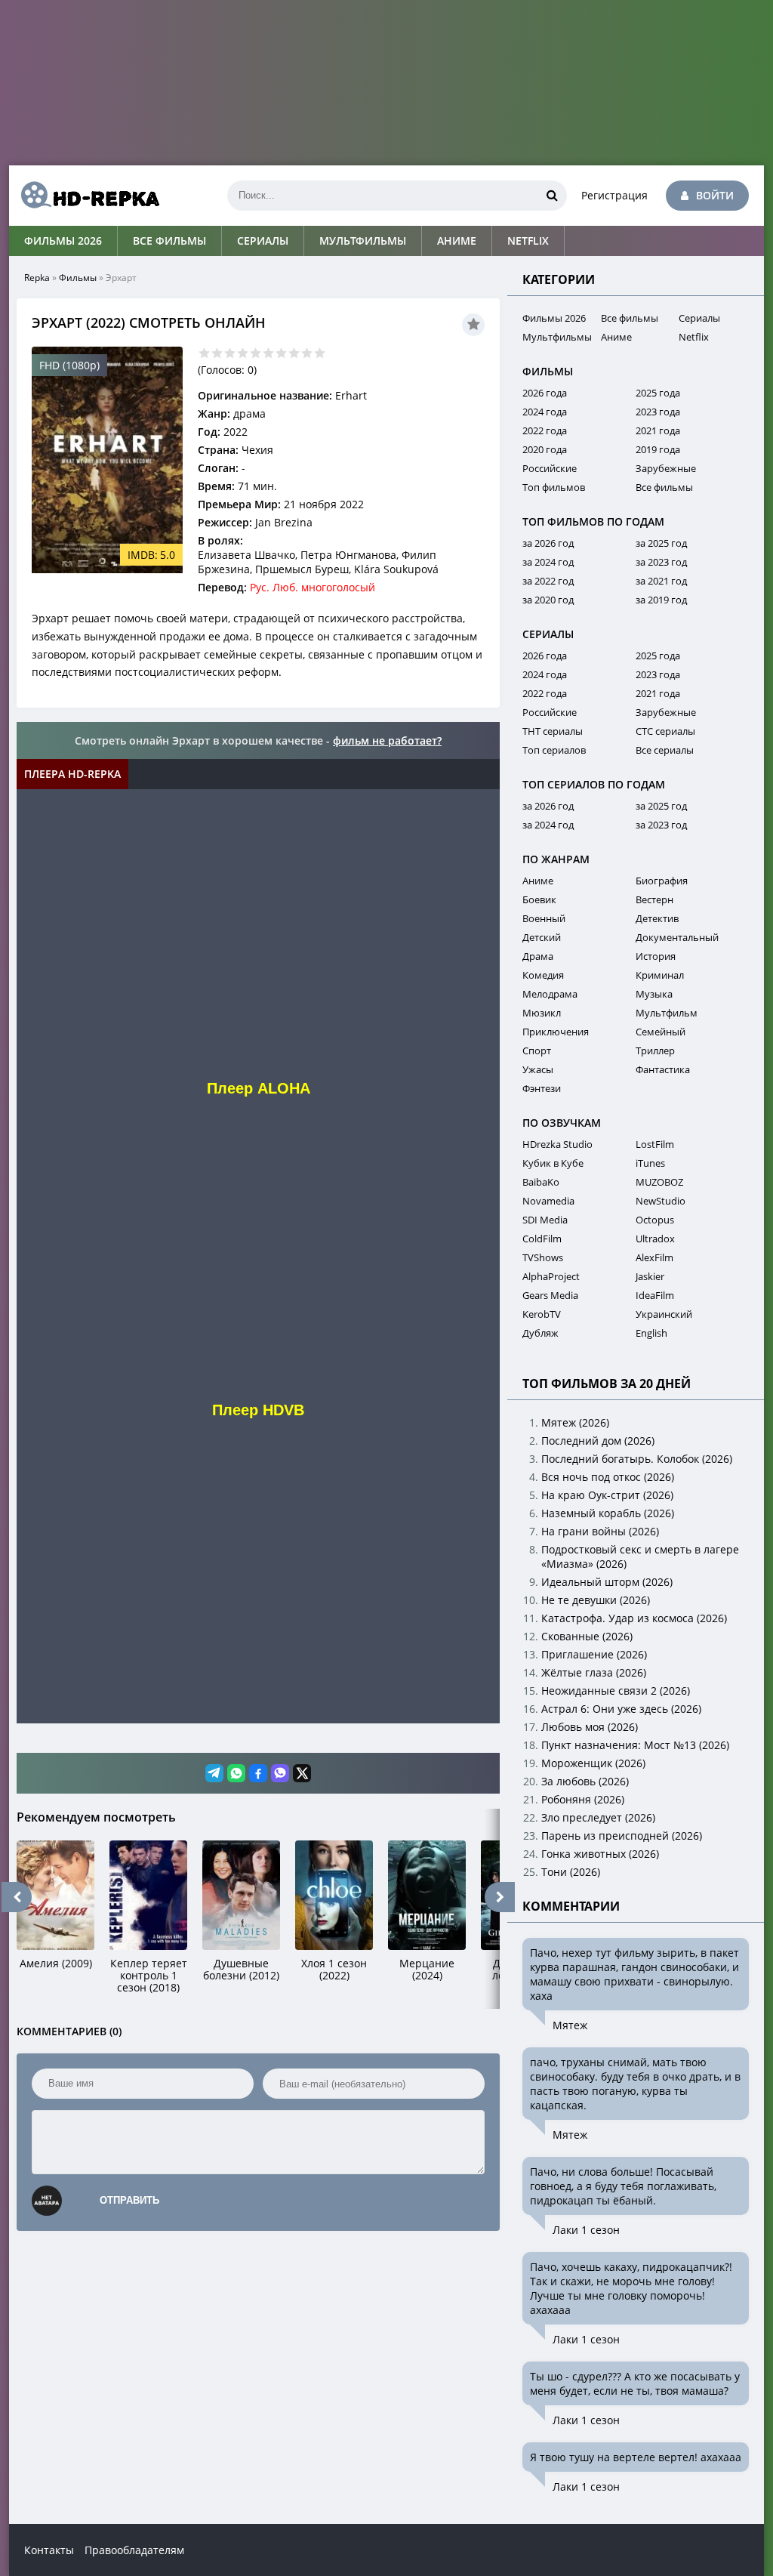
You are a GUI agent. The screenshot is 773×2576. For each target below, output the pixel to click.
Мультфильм (667, 1013)
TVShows (543, 1257)
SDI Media (545, 1220)
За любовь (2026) (585, 1781)
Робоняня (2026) (583, 1799)
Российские (550, 468)
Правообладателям (134, 2550)
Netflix (528, 241)
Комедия (543, 975)
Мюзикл (542, 1013)
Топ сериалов (554, 750)
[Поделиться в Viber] (280, 1773)
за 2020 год (548, 600)
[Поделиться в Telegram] (214, 1773)
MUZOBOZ (659, 1182)
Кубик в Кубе (553, 1163)
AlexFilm (654, 1257)
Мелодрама (550, 994)
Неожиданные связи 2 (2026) (616, 1691)
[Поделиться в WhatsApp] (236, 1773)
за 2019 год (661, 600)
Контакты (49, 2550)
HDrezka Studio (557, 1144)
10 (320, 353)
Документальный (677, 937)
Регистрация (614, 195)
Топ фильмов (554, 487)
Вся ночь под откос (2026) (608, 1477)
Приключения (556, 1032)
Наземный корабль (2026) (608, 1513)
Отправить (129, 2200)
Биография (662, 881)
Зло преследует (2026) (598, 1817)
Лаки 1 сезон (586, 2230)
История (656, 956)
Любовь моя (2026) (590, 1727)
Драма (538, 956)
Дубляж (540, 1333)
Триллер (655, 1050)
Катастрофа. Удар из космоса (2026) (634, 1618)
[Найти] (552, 196)
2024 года (545, 412)
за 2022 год (548, 581)
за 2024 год (548, 562)
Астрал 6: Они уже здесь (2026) (621, 1709)
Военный (544, 918)
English (651, 1333)
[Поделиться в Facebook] (258, 1773)
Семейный (661, 1032)
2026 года (545, 393)
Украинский (664, 1314)
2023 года (658, 412)
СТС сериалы (665, 731)
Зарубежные (666, 468)
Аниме (457, 241)
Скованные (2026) (587, 1636)
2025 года (658, 393)
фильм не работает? (387, 740)
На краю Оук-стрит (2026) (607, 1495)
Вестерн (654, 899)
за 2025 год (661, 543)
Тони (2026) (571, 1872)
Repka (37, 278)
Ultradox (655, 1239)
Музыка (654, 994)
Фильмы (78, 278)
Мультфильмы (363, 241)
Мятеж (570, 2025)
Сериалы (263, 241)
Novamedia (548, 1201)
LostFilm (655, 1144)
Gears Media (550, 1295)
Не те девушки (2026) (596, 1600)
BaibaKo (541, 1182)
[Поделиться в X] (302, 1773)
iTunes (650, 1163)
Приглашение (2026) (594, 1654)
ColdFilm (542, 1239)
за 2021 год (661, 581)
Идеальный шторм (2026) (607, 1582)
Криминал (660, 975)
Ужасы (538, 1069)
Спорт (537, 1050)
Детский (542, 937)
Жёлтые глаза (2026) (594, 1672)
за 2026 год (548, 543)
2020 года (545, 449)
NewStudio (661, 1201)
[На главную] (85, 196)
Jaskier (650, 1276)
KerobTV (542, 1314)
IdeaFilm (655, 1295)
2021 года (658, 430)
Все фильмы (169, 241)
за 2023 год (661, 562)
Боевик (539, 899)
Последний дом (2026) (598, 1441)
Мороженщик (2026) (593, 1763)
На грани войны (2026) (600, 1531)
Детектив (657, 918)
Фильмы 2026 (63, 241)
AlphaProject (551, 1276)
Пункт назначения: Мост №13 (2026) (635, 1745)
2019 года (658, 449)
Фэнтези (542, 1088)
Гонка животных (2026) (600, 1854)
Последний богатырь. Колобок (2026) (637, 1459)
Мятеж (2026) (575, 1422)
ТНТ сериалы (553, 731)
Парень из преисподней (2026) (622, 1836)
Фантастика (663, 1069)
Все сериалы (665, 750)
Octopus (655, 1220)
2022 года (545, 430)
